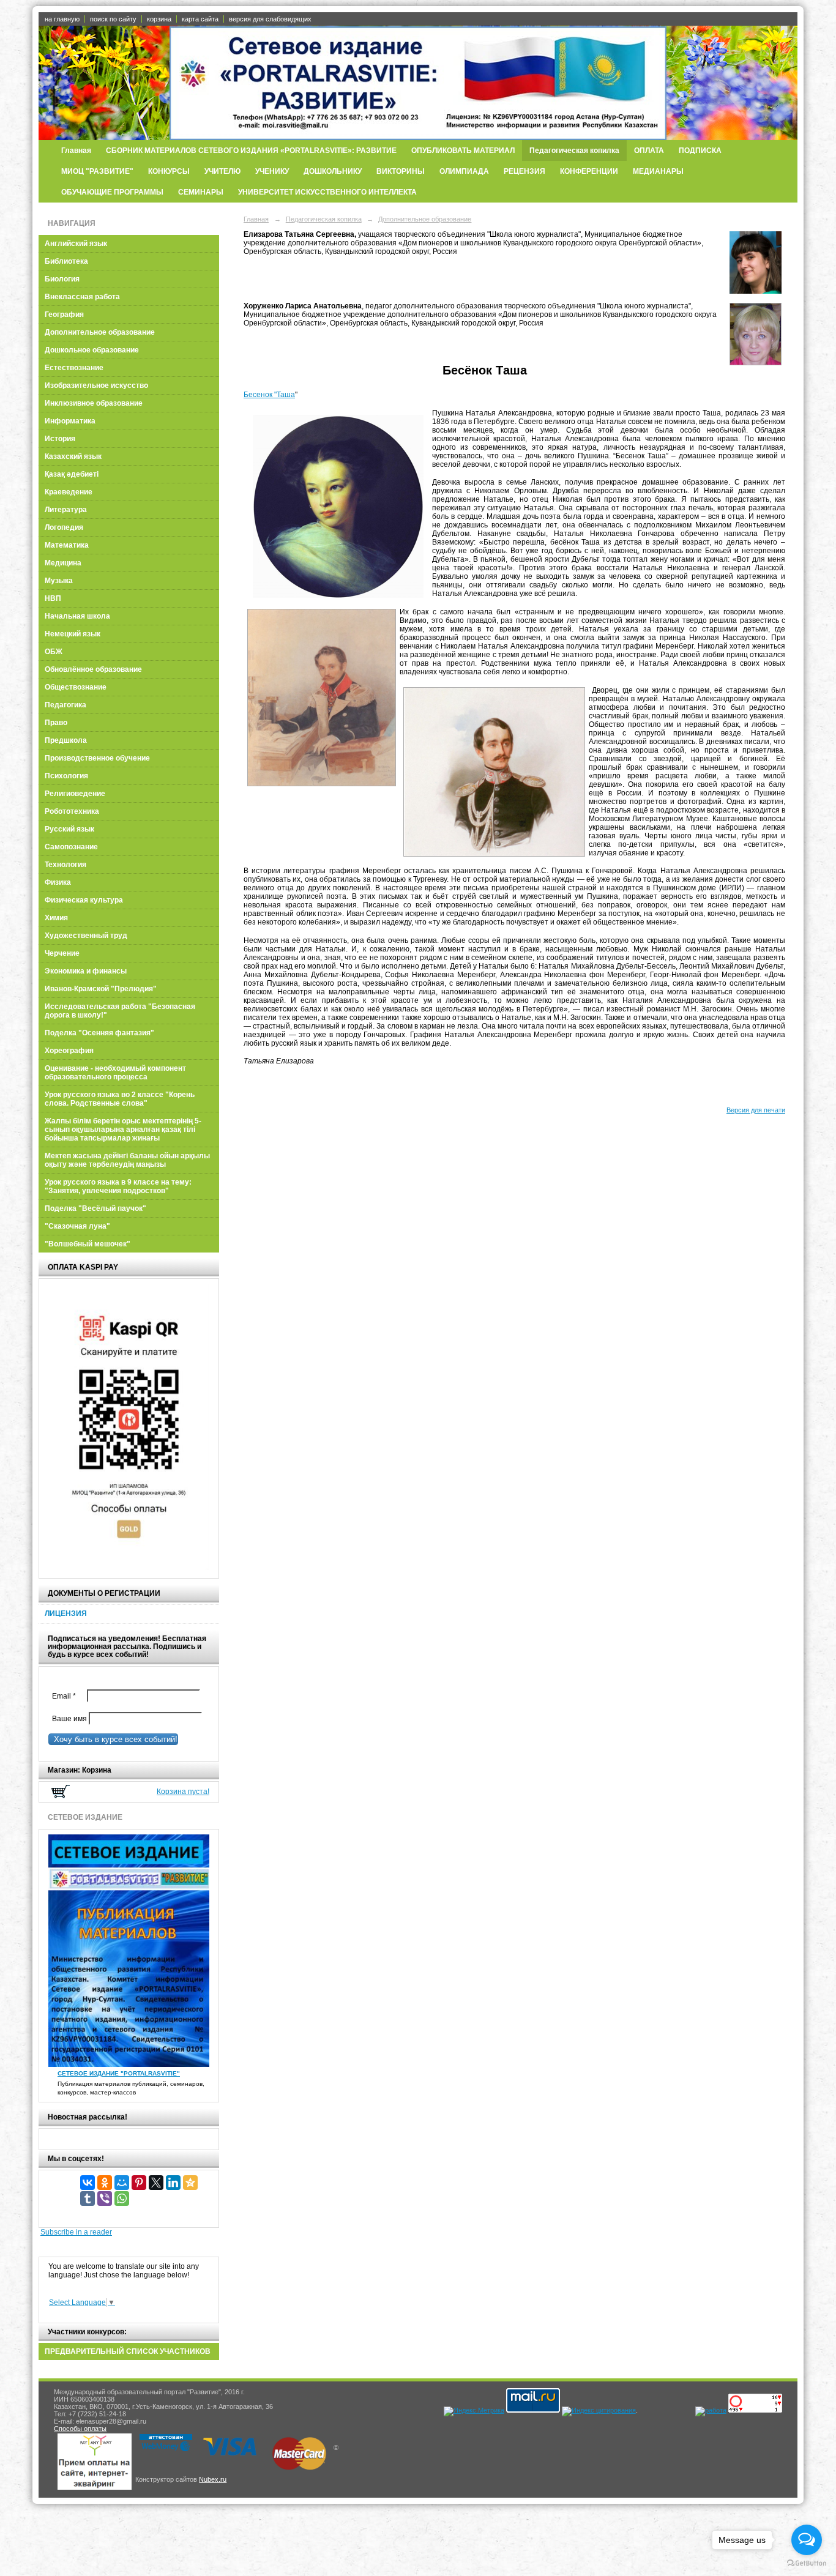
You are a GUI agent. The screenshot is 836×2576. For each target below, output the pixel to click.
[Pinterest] (139, 2183)
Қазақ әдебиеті (72, 474)
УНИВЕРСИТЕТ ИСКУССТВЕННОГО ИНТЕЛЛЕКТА (327, 192)
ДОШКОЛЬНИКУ (333, 171)
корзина (159, 19)
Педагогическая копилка (574, 151)
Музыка (59, 581)
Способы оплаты (80, 2429)
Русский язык (69, 829)
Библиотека (66, 261)
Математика (67, 545)
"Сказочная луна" (77, 1226)
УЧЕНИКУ (272, 171)
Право (56, 723)
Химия (56, 918)
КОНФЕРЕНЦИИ (589, 171)
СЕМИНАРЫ (201, 192)
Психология (66, 776)
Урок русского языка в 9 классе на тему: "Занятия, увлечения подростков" (118, 1186)
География (64, 315)
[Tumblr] (88, 2198)
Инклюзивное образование (94, 403)
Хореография (69, 1051)
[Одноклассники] (105, 2183)
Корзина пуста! (183, 1792)
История (60, 439)
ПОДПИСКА (700, 151)
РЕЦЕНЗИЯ (524, 171)
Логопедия (64, 527)
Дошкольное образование (92, 350)
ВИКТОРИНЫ (401, 171)
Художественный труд (86, 936)
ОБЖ (54, 652)
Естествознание (74, 368)
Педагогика (65, 705)
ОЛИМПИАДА (464, 171)
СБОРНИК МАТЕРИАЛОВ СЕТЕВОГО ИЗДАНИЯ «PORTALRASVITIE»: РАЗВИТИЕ (251, 151)
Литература (66, 510)
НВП (53, 598)
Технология (65, 865)
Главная (76, 151)
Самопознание (71, 847)
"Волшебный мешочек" (88, 1244)
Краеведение (69, 492)
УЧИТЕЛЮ (222, 171)
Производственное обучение (97, 758)
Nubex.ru (213, 2479)
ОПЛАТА (649, 151)
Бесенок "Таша (269, 395)
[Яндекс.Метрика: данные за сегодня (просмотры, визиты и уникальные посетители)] (474, 2411)
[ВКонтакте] (88, 2183)
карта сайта (200, 19)
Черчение (62, 953)
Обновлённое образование (93, 669)
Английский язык (76, 244)
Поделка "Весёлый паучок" (95, 1208)
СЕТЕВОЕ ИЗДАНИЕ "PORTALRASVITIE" (119, 2073)
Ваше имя (68, 1719)
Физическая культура (84, 900)
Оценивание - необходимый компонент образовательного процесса (115, 1073)
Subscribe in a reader (76, 2232)
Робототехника (72, 811)
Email (67, 1696)
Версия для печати (756, 1110)
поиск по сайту (113, 19)
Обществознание (76, 687)
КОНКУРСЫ (169, 171)
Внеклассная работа (82, 297)
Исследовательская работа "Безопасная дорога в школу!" (120, 1011)
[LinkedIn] (173, 2183)
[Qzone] (190, 2183)
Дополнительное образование (100, 332)
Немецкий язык (73, 634)
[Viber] (105, 2198)
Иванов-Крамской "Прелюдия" (101, 989)
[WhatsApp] (122, 2198)
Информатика (70, 421)
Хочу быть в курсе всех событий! (113, 1739)
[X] (156, 2183)
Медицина (63, 563)
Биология (62, 279)
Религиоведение (75, 794)
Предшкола (66, 740)
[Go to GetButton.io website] (807, 2563)
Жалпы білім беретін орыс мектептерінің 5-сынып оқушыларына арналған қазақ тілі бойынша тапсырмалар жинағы (123, 1130)
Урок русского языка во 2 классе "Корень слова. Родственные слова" (120, 1099)
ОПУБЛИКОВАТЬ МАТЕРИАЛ (463, 151)
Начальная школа (77, 616)
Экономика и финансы (86, 971)
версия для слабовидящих (270, 19)
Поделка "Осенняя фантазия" (99, 1033)
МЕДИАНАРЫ (658, 171)
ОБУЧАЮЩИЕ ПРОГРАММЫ (112, 192)
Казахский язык (73, 456)
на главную (62, 19)
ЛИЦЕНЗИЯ (66, 1614)
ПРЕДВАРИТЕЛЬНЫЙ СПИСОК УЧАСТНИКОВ (128, 2351)
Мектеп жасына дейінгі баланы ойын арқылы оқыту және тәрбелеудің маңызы (127, 1160)
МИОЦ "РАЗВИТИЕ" (97, 171)
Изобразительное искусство (96, 385)
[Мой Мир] (122, 2183)
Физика (58, 882)
